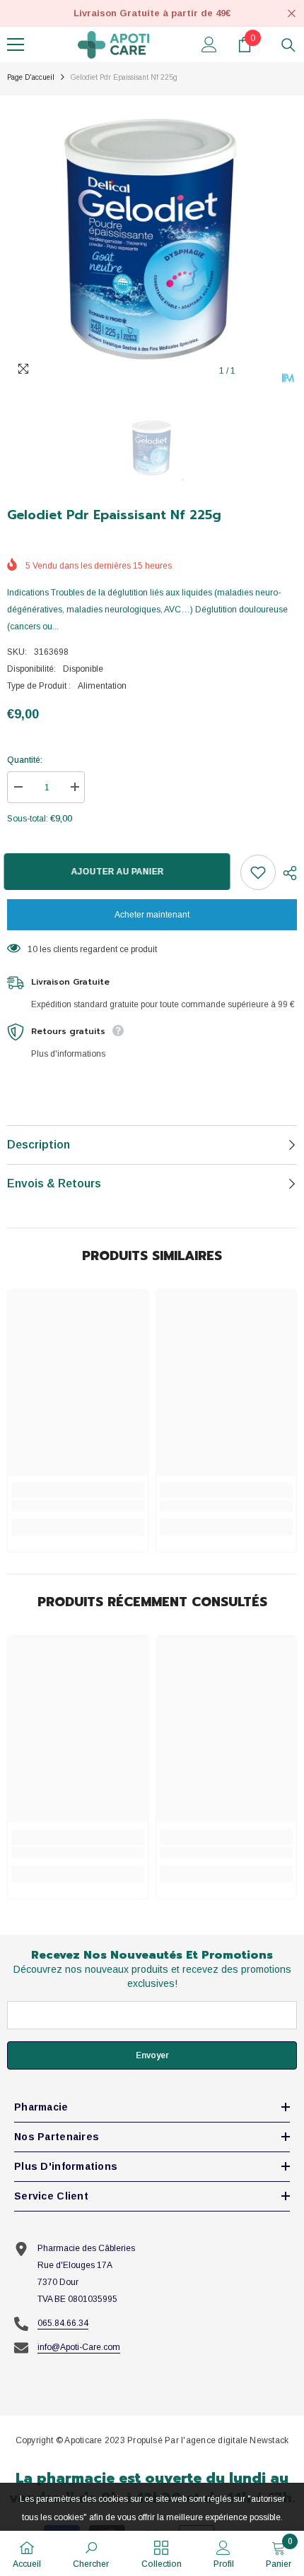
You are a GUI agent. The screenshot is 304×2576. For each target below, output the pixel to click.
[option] (152, 240)
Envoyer (152, 2055)
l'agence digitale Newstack (235, 2440)
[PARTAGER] (286, 873)
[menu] (16, 44)
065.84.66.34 (63, 2323)
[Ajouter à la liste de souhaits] (258, 872)
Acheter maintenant (152, 915)
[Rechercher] (288, 45)
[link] (78, 1506)
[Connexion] (209, 44)
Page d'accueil (31, 77)
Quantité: (25, 760)
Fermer (292, 14)
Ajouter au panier (121, 872)
